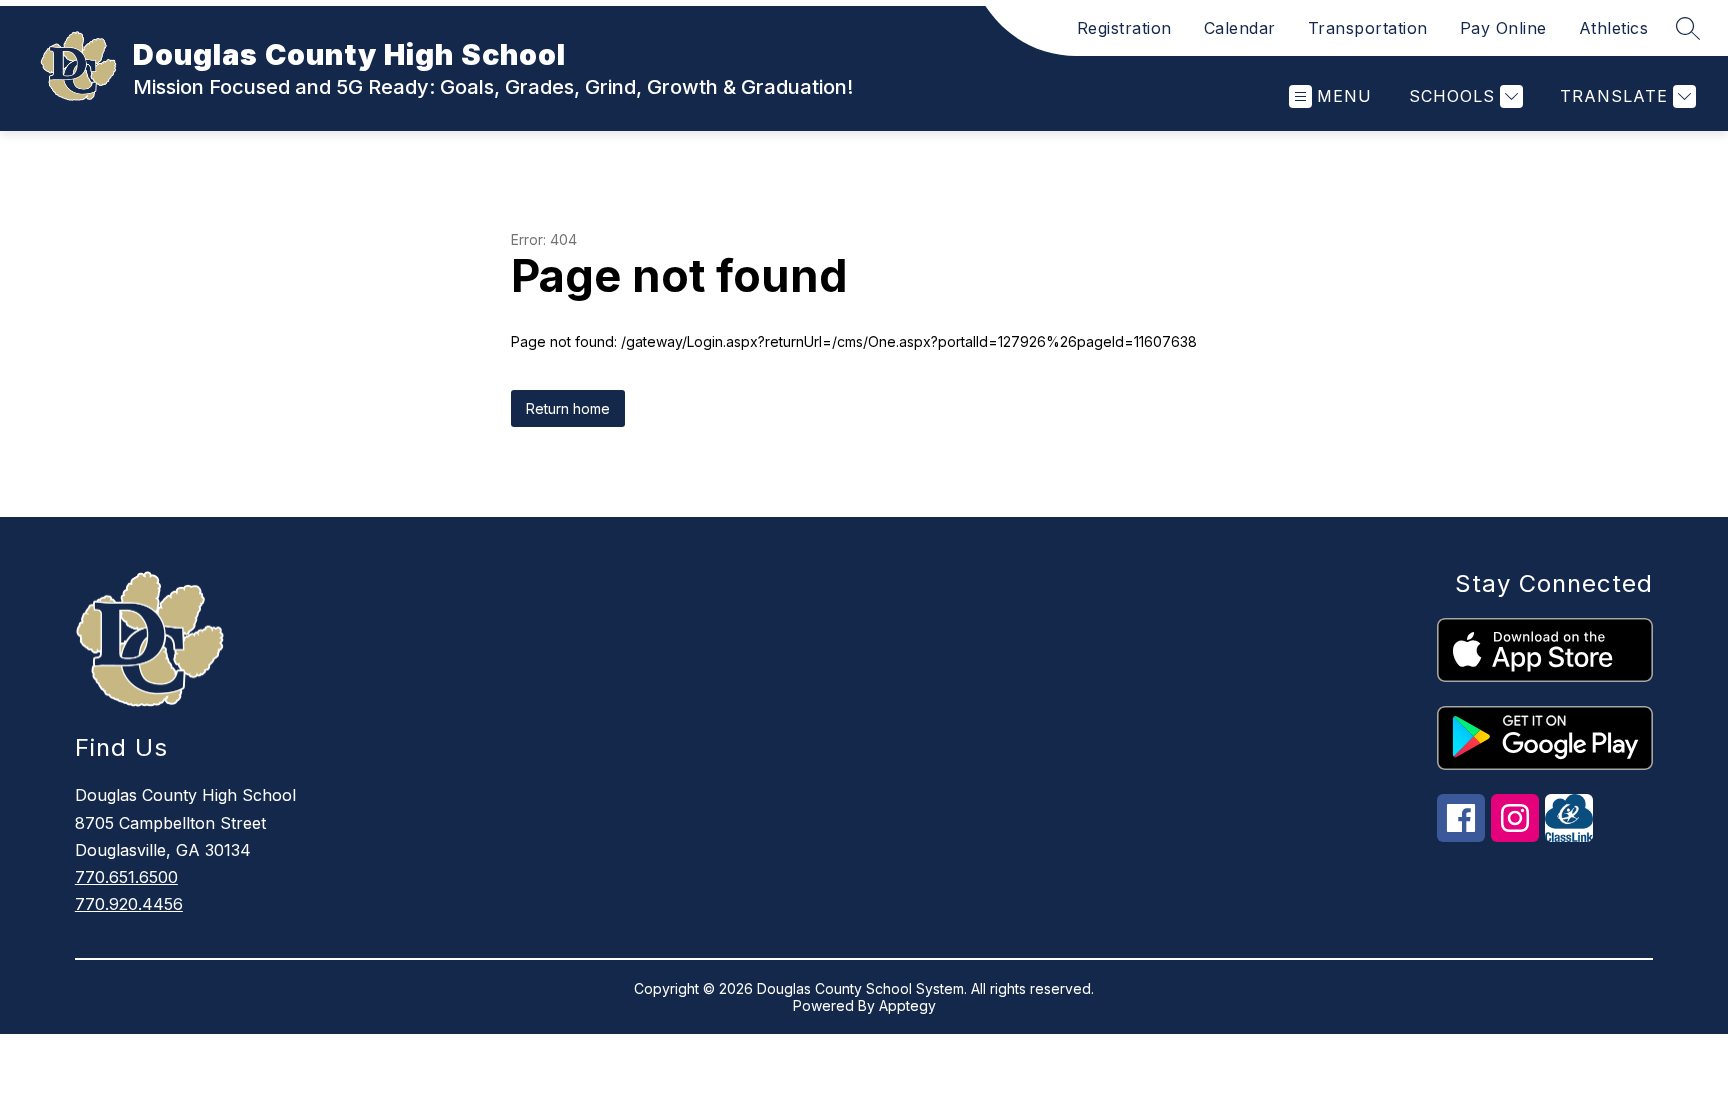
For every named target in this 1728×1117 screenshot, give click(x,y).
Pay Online (1503, 28)
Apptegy (907, 1005)
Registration (1124, 28)
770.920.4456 (129, 904)
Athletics (1614, 28)
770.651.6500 (126, 877)
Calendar (1240, 28)
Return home (568, 408)
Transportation (1368, 28)
